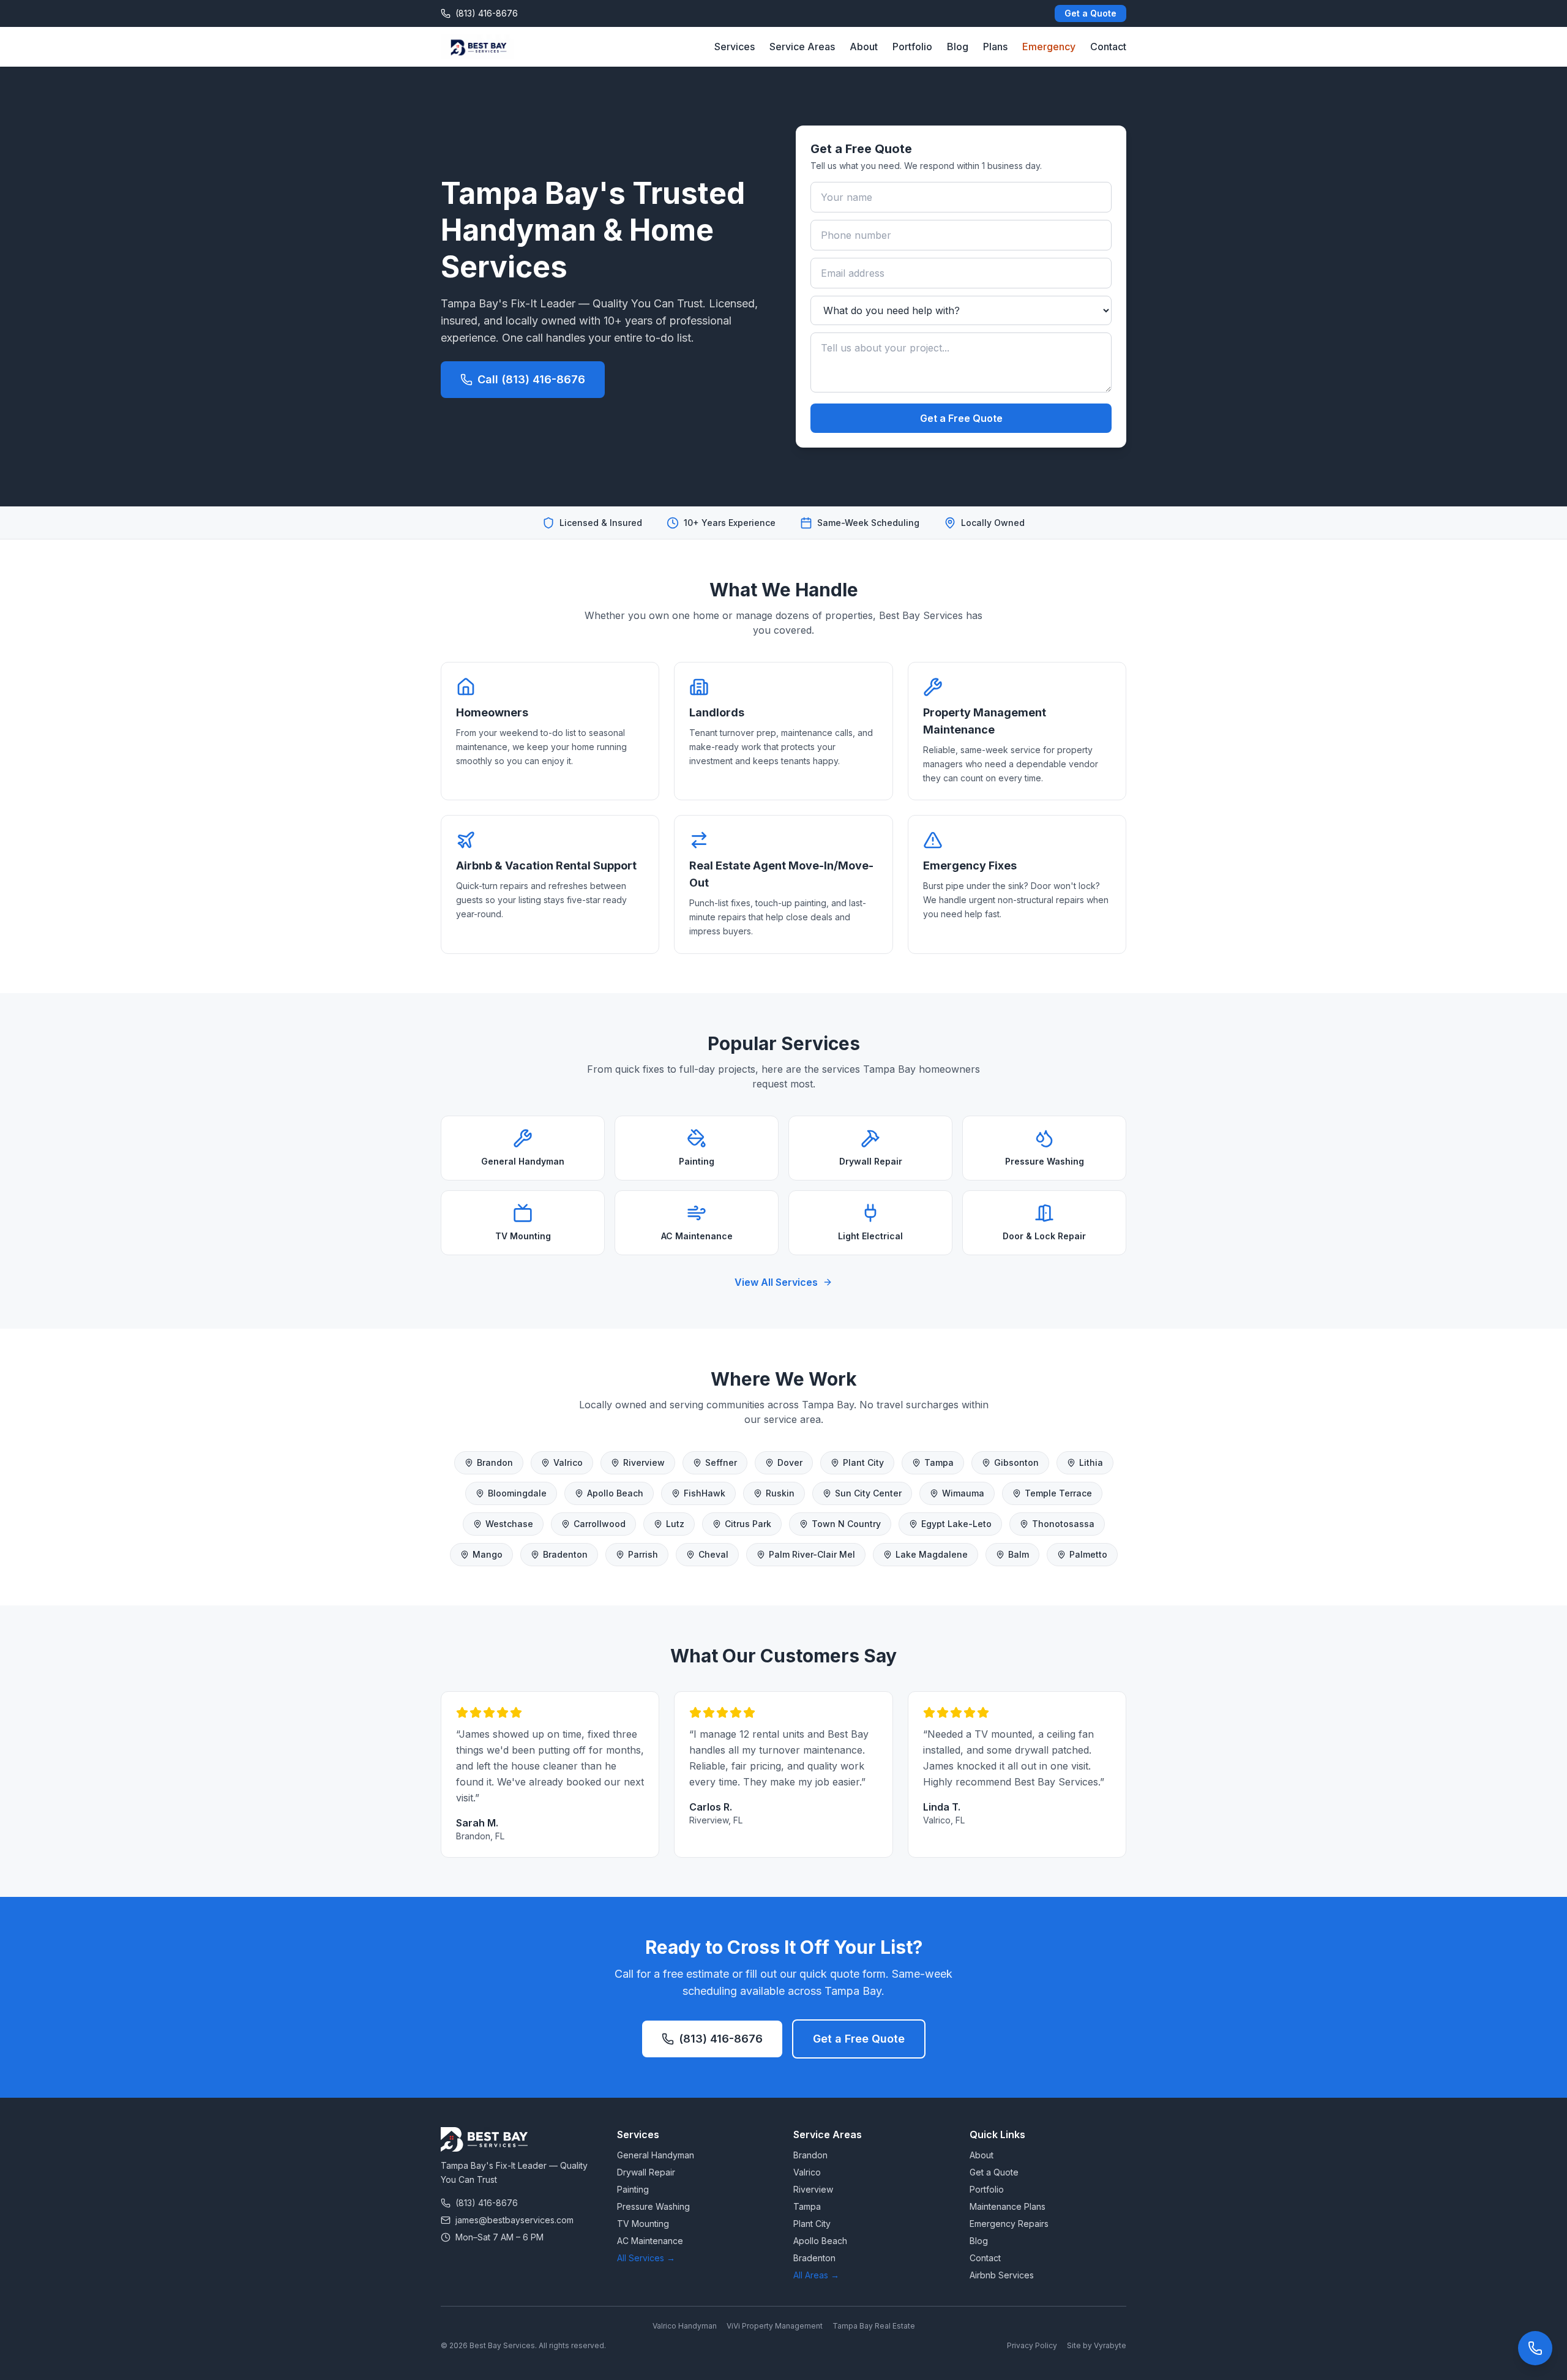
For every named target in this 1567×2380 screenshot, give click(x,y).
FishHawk (705, 1493)
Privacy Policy (1032, 2345)
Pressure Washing (653, 2206)
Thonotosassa (1063, 1524)
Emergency (1049, 47)
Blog (958, 47)
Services (735, 47)
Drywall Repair (646, 2172)
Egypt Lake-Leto (956, 1524)
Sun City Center (868, 1493)
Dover (790, 1462)
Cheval (713, 1554)
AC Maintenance (650, 2241)
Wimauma (963, 1493)
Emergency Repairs (1009, 2224)
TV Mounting (643, 2224)
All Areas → (816, 2275)
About (864, 47)
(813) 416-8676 (721, 2039)
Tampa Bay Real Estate (874, 2326)
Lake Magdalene (932, 1554)
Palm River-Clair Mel (812, 1554)
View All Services (776, 1282)
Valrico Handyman (685, 2326)
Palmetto (1088, 1554)
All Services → (646, 2258)
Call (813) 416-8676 (531, 379)
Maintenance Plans (1008, 2206)
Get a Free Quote (961, 418)
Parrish (643, 1554)
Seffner (721, 1462)
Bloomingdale (517, 1493)
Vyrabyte (1110, 2345)
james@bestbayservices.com (514, 2220)
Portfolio (912, 47)
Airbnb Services (1002, 2275)
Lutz (675, 1524)
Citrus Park (748, 1524)
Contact (1108, 47)
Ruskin (780, 1493)
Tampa (939, 1462)
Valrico (568, 1462)
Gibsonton (1016, 1462)
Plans (995, 47)
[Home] (477, 47)
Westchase (509, 1524)
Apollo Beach (615, 1493)
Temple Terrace (1058, 1493)
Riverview (644, 1462)
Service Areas (802, 47)
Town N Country (846, 1524)
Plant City (863, 1462)
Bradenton (565, 1554)
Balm (1019, 1554)
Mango (488, 1554)
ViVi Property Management (775, 2326)
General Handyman (656, 2155)
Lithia (1091, 1462)
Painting (633, 2189)
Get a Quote (1090, 13)
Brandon (495, 1462)
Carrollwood (600, 1524)
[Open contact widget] (1535, 2348)
